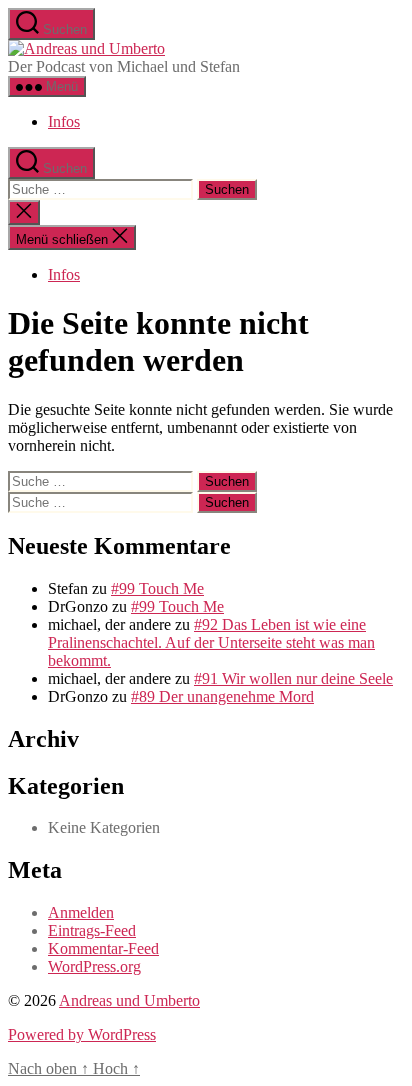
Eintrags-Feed (92, 930)
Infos (64, 121)
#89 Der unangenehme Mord (222, 696)
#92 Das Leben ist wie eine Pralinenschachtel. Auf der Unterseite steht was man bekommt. (211, 642)
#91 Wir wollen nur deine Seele (293, 678)
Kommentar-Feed (103, 948)
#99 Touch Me (157, 588)
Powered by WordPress (82, 1034)
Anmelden (81, 912)
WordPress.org (94, 966)
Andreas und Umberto (129, 1000)
